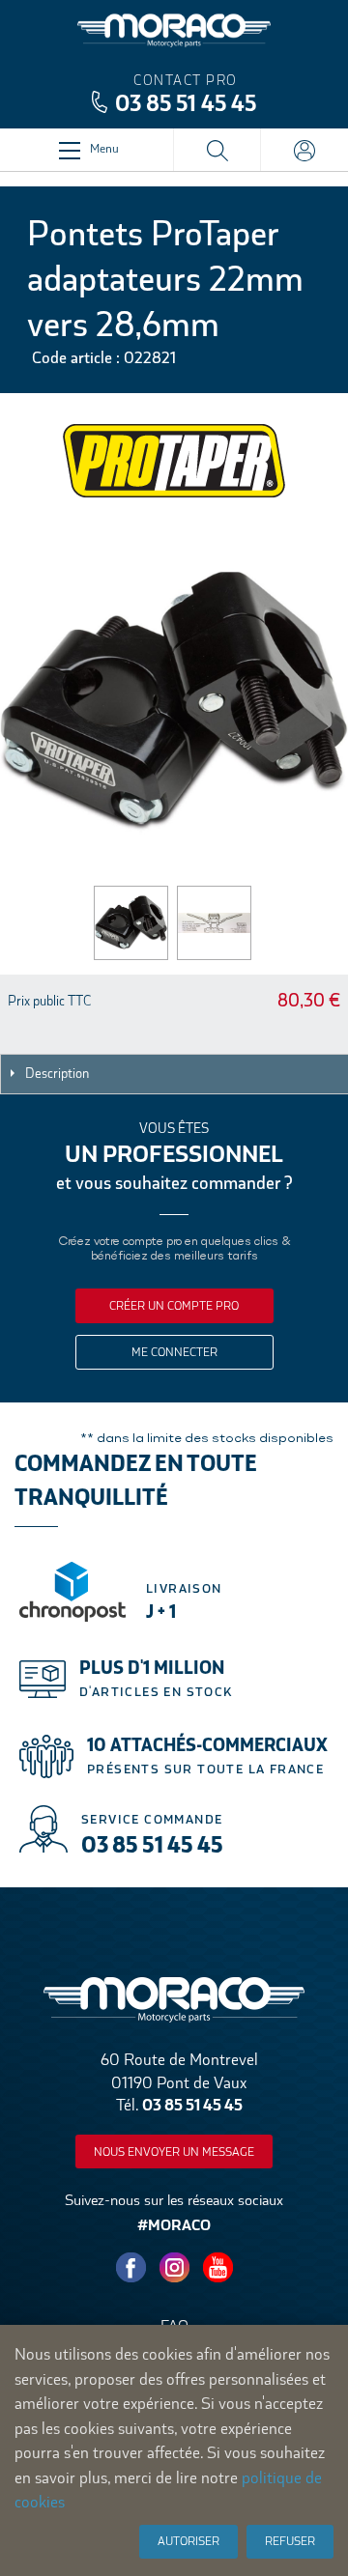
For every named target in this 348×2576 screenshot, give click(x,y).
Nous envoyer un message (174, 2152)
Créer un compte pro (174, 1306)
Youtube (217, 2268)
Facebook (130, 2268)
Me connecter (174, 1352)
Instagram (174, 2268)
